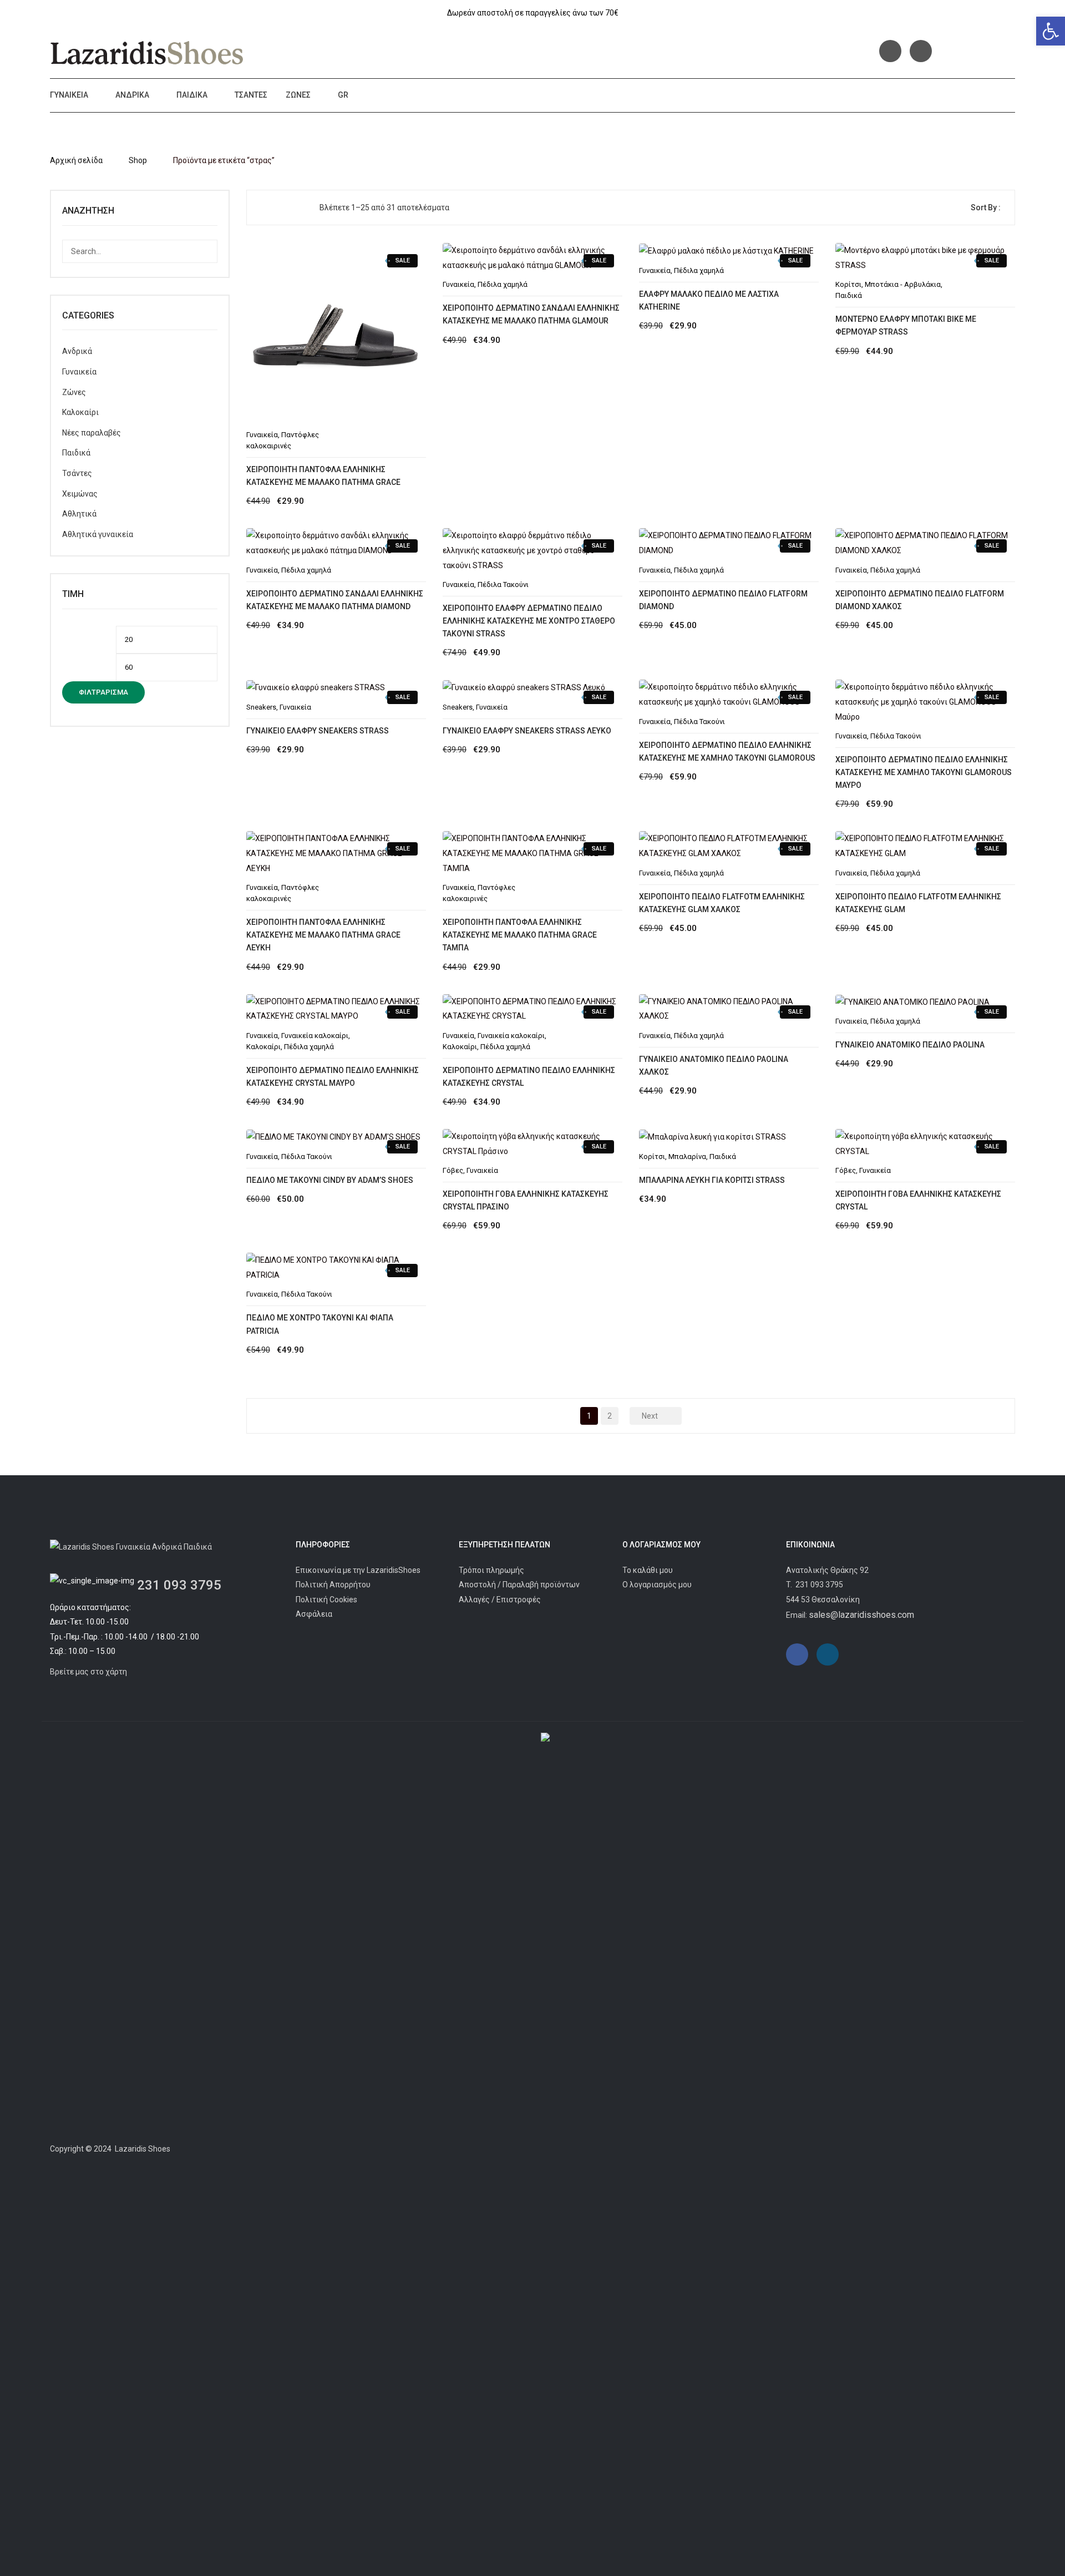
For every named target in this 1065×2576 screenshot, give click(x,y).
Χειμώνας (80, 494)
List (282, 208)
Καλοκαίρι (80, 412)
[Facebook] (890, 51)
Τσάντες (251, 95)
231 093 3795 (179, 1585)
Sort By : (986, 208)
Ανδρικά (132, 95)
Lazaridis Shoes (142, 2149)
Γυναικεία (69, 95)
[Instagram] (921, 51)
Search (206, 251)
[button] (1051, 31)
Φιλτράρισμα (103, 692)
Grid (264, 208)
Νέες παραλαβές (92, 433)
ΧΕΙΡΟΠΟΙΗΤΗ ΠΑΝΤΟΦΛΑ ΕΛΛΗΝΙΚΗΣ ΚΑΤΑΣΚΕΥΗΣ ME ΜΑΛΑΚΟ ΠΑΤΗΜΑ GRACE (323, 476)
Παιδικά (192, 95)
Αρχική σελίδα (76, 160)
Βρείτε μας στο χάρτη (88, 1672)
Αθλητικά (79, 514)
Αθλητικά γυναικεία (98, 534)
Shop (138, 160)
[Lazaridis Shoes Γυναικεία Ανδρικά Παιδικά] (147, 53)
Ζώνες (298, 95)
